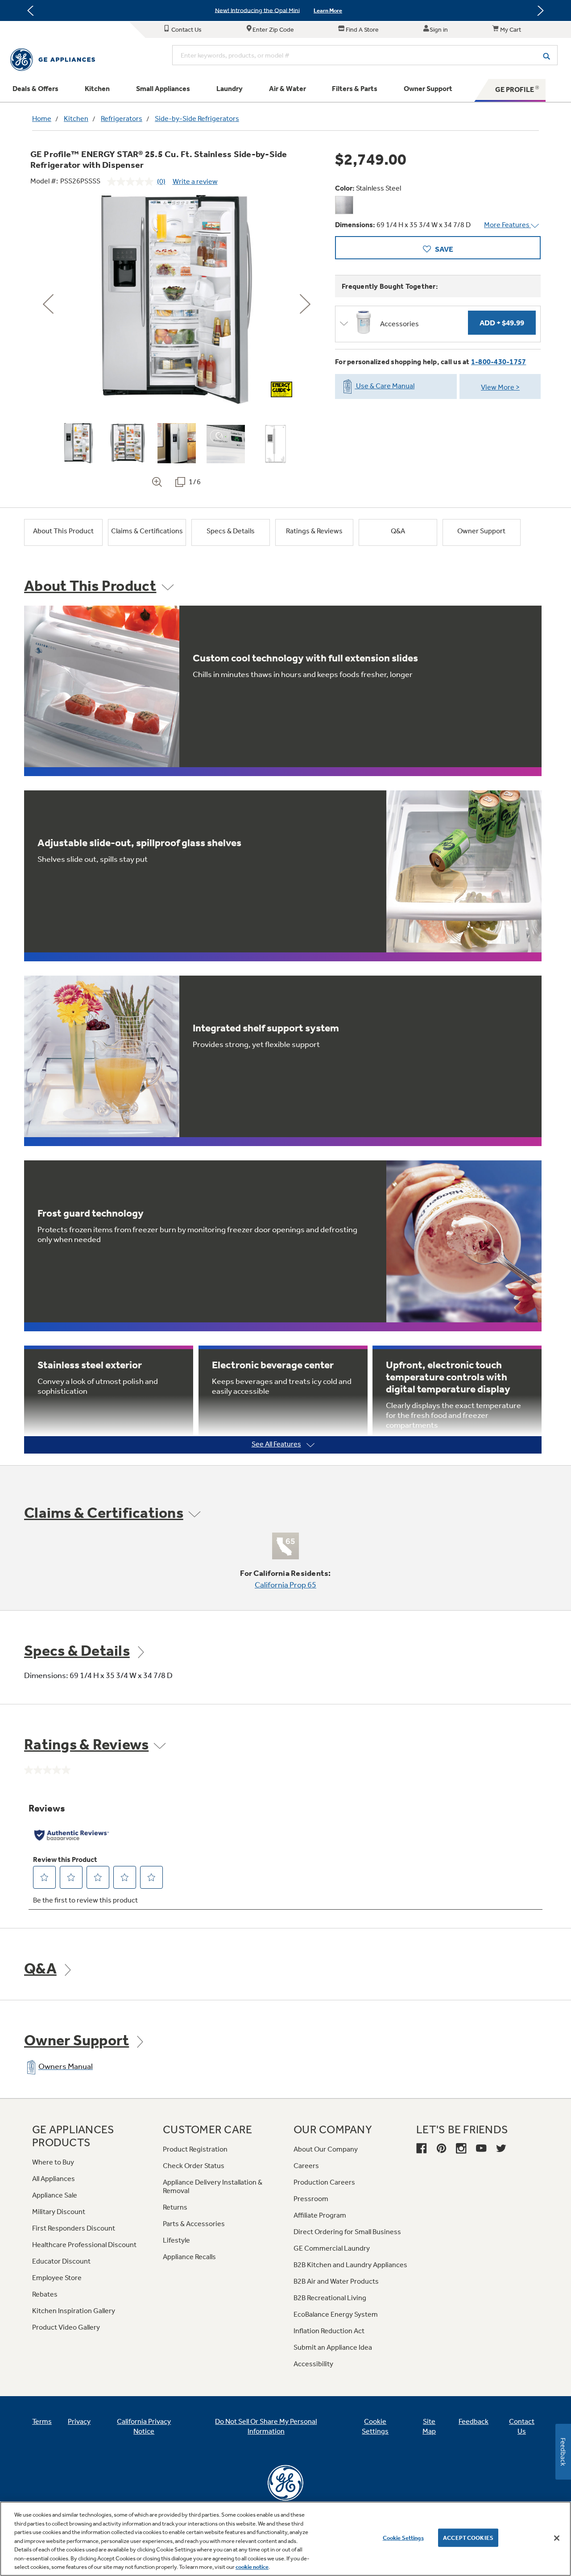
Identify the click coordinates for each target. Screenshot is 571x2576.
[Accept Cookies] (557, 2538)
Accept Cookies (468, 2537)
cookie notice (252, 2567)
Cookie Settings (403, 2537)
